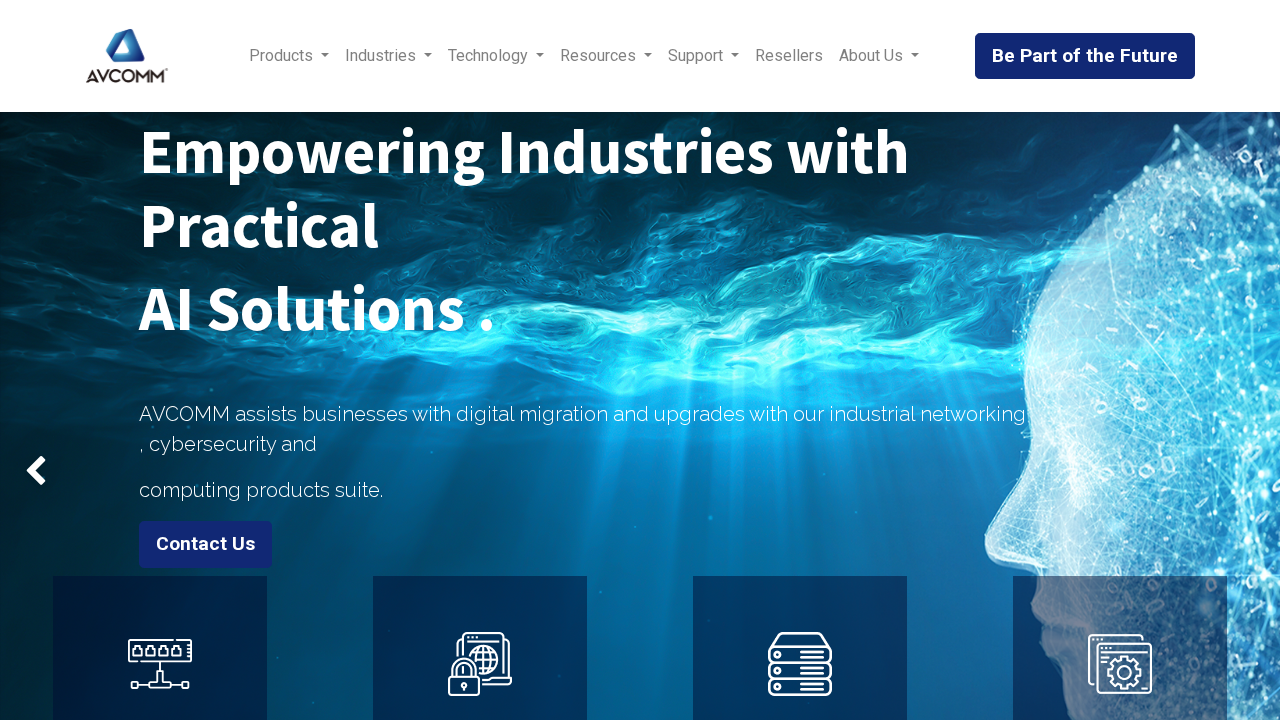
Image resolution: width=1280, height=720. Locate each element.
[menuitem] (789, 56)
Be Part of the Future (1085, 55)
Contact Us (205, 543)
